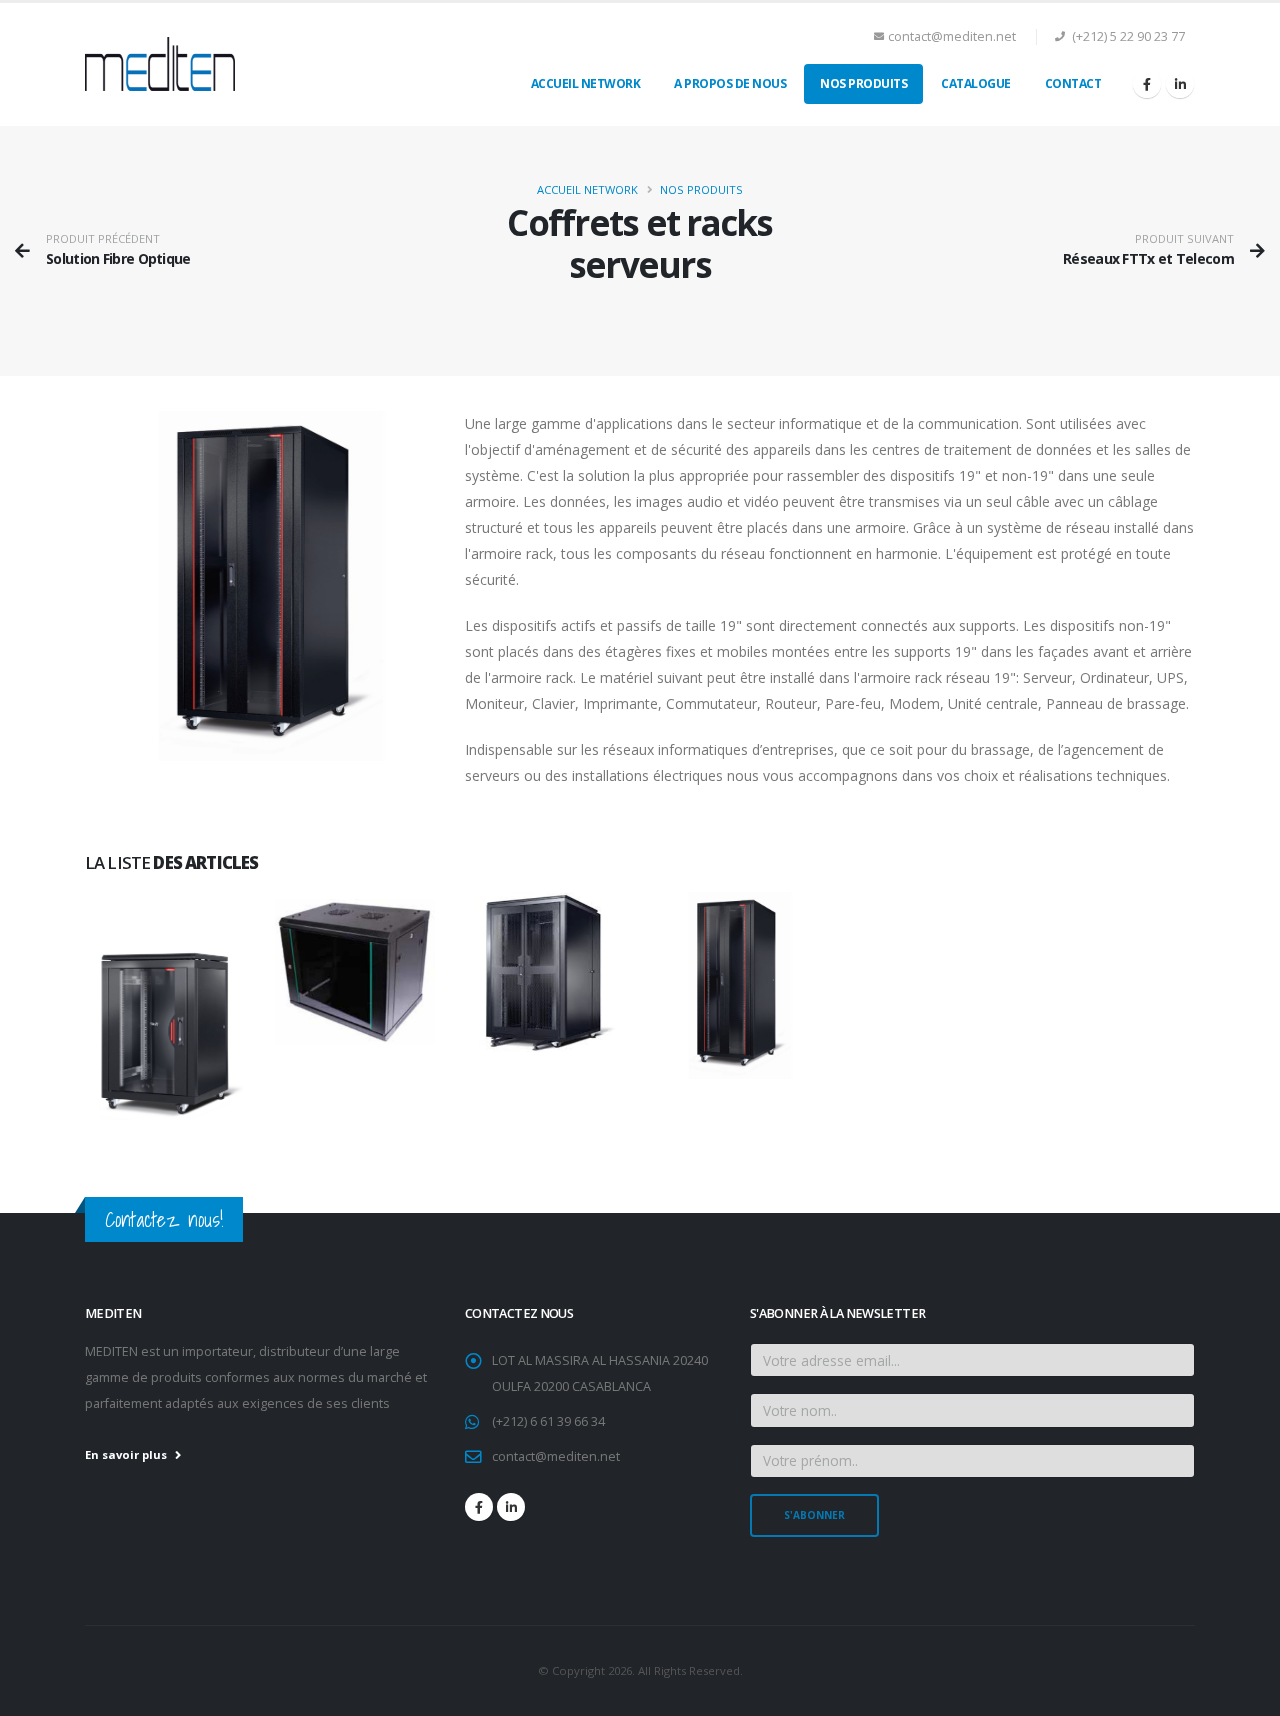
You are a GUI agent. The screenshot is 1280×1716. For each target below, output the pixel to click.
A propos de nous (730, 83)
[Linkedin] (1180, 84)
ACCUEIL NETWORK (586, 83)
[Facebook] (1147, 84)
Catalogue (976, 83)
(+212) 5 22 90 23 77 (1127, 36)
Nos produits (863, 83)
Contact (1073, 83)
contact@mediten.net (952, 36)
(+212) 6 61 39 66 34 (548, 1421)
